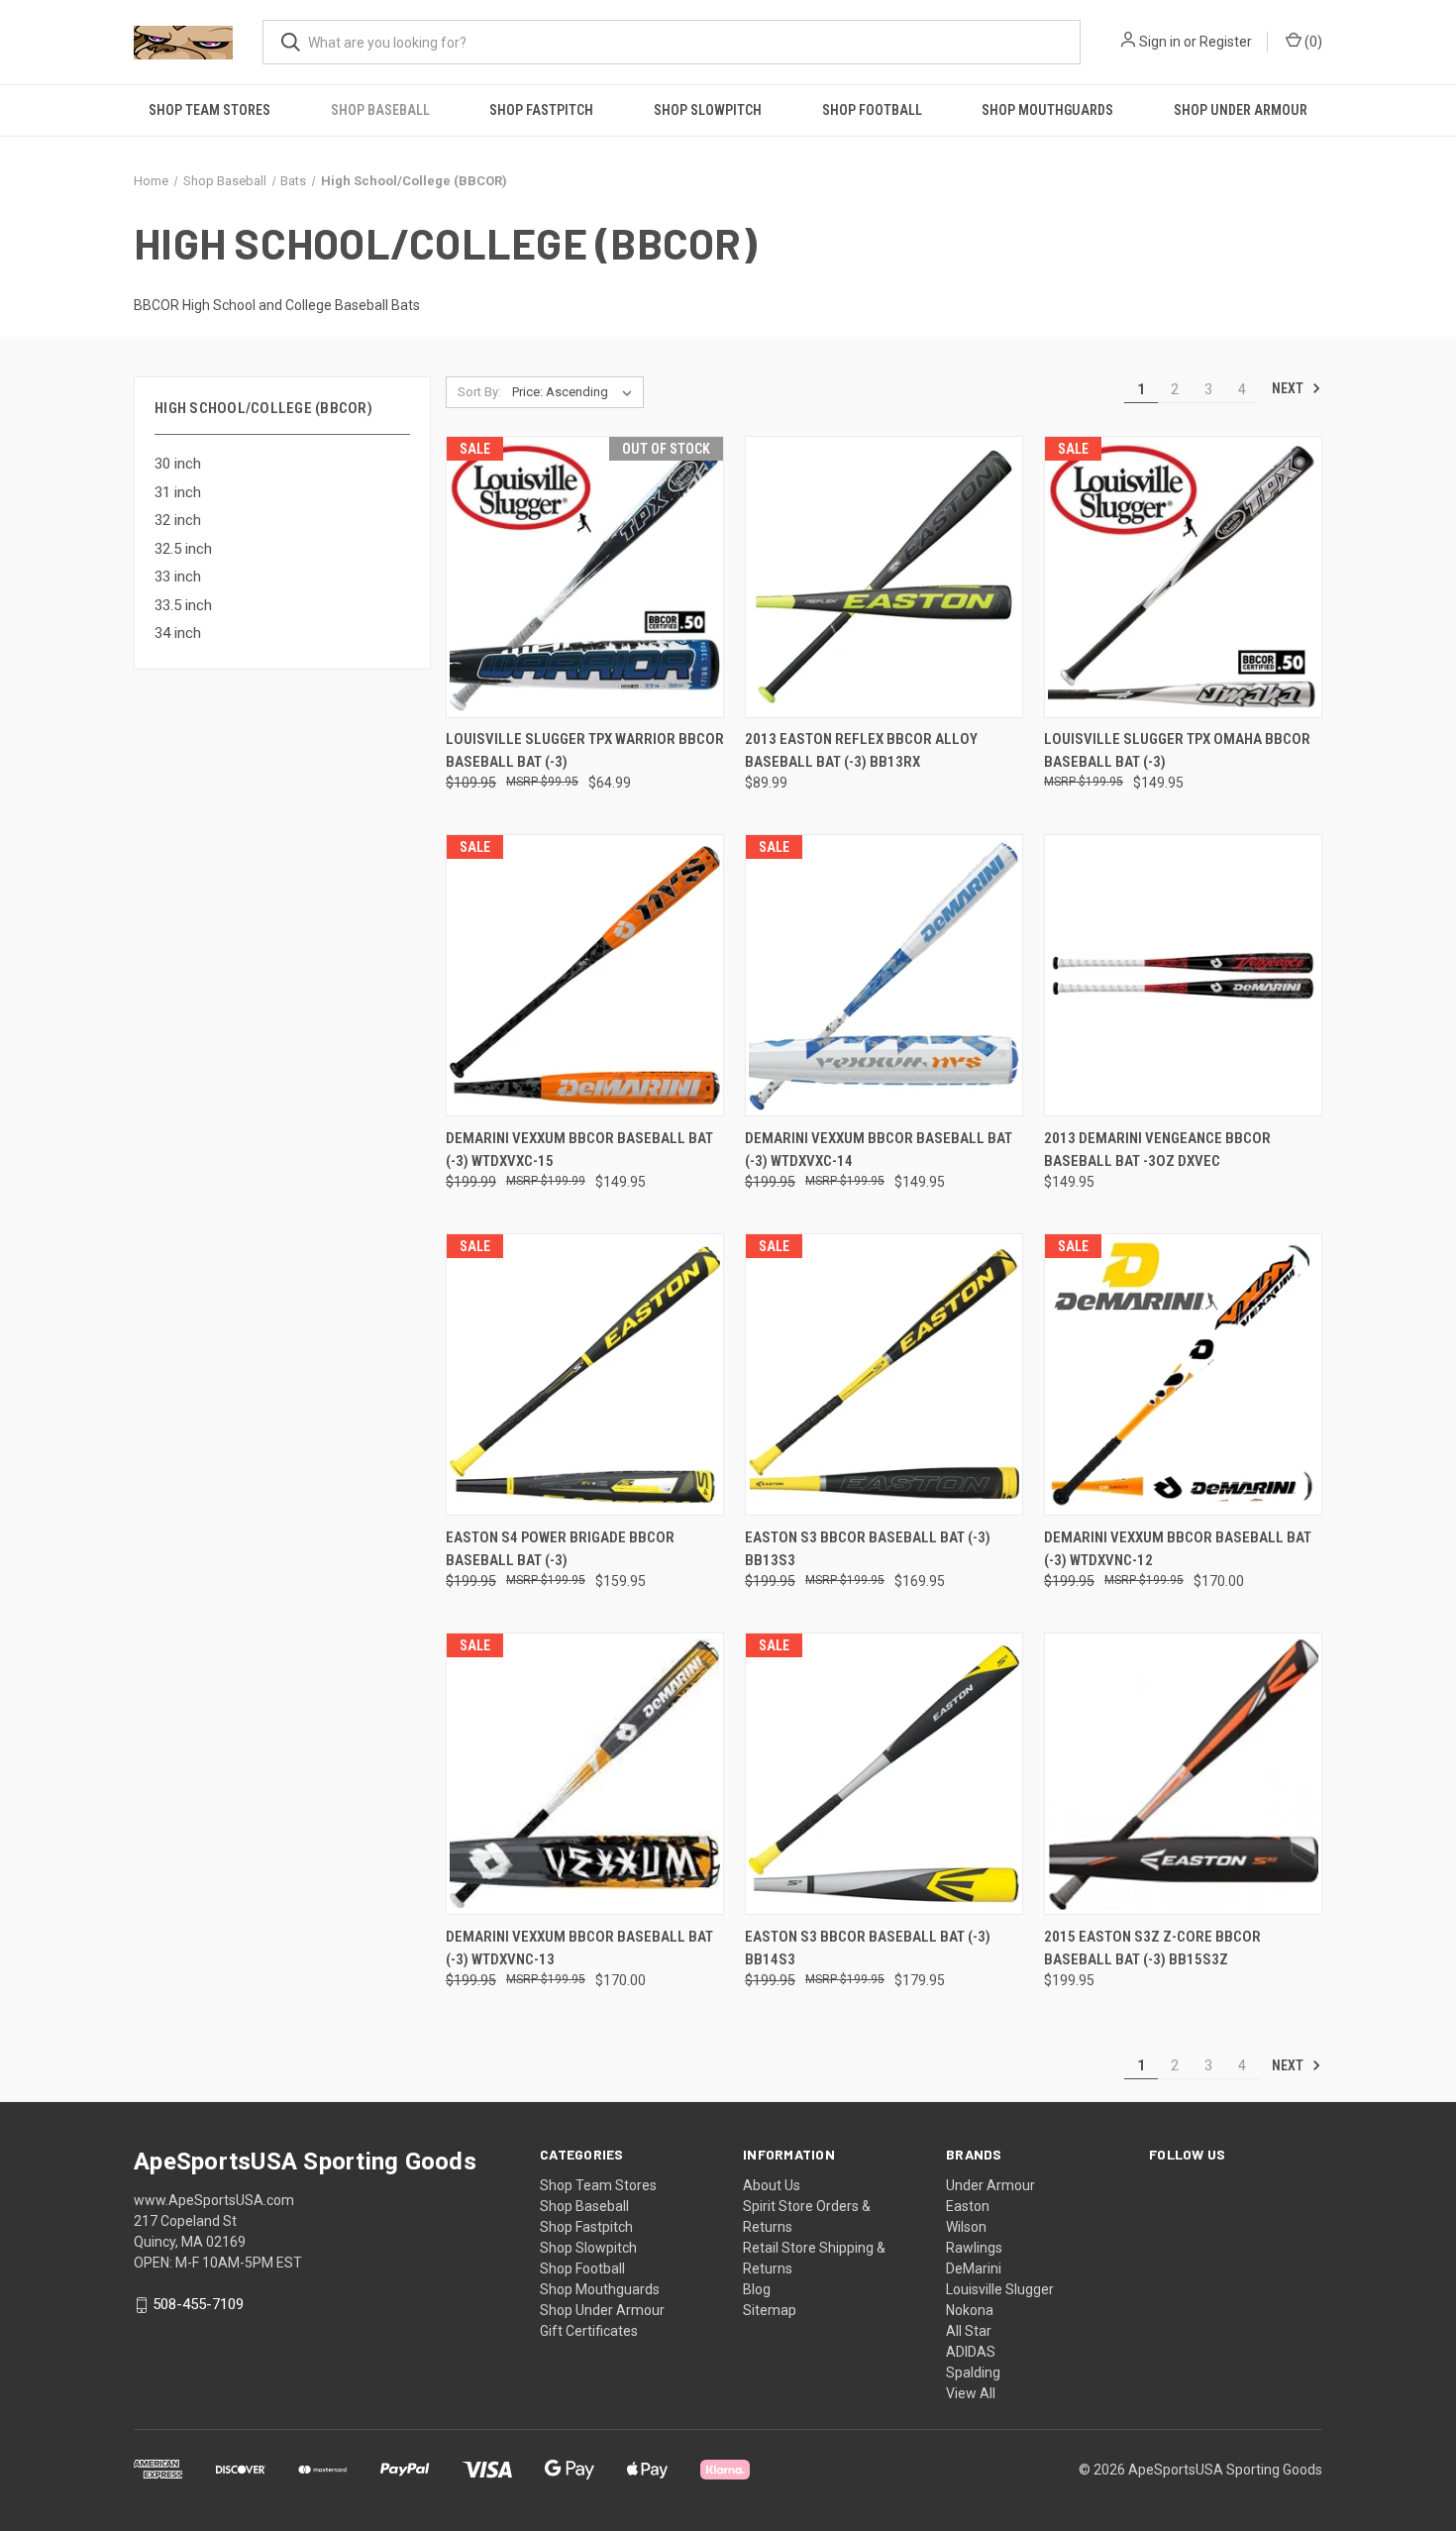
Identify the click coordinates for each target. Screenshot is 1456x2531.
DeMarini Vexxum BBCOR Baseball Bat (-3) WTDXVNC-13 (579, 1948)
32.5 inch (183, 549)
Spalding (973, 2373)
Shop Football (872, 110)
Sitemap (770, 2310)
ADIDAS (971, 2352)
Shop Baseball (380, 110)
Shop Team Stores (209, 110)
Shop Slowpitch (708, 110)
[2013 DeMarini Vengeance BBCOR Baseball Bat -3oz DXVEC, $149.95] (1183, 975)
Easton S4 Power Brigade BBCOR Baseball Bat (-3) (560, 1549)
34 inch (178, 633)
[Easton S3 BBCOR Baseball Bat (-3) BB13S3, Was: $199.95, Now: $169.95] (884, 1374)
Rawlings (974, 2248)
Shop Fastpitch (541, 110)
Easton (968, 2206)
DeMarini (974, 2268)
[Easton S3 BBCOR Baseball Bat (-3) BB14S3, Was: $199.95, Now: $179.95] (884, 1774)
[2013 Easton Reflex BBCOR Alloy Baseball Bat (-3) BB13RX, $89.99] (884, 577)
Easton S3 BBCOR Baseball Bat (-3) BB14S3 (868, 1948)
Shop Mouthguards (1047, 110)
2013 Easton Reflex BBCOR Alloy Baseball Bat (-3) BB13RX (861, 750)
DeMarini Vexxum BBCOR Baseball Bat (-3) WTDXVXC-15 (579, 1150)
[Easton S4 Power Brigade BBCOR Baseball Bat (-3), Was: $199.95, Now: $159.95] (585, 1374)
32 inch (178, 520)
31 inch (178, 492)
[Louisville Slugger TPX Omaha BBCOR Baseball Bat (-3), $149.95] (1183, 577)
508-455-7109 (198, 2304)
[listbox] (576, 392)
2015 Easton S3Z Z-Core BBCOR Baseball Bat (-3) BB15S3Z (1152, 1948)
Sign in (1160, 42)
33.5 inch (183, 605)
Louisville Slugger (1000, 2289)
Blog (757, 2289)
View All (971, 2393)
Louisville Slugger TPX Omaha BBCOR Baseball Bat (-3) (1177, 750)
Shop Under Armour (1241, 110)
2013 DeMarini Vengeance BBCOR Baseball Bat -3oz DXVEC (1157, 1150)
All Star (969, 2331)
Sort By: (479, 392)
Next (1289, 388)
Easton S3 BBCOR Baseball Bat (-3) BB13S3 (868, 1549)
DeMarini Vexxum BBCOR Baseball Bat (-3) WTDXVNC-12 (1178, 1549)
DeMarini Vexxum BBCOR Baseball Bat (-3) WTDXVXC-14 (879, 1150)
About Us (772, 2185)
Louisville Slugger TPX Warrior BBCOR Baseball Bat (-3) (585, 750)
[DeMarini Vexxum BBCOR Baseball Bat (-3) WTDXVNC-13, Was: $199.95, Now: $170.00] (585, 1774)
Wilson (966, 2227)
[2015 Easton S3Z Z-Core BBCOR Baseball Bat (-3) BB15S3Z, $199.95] (1183, 1774)
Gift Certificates (589, 2331)
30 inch (178, 464)
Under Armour (990, 2185)
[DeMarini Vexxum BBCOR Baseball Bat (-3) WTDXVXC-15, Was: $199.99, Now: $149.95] (585, 975)
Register (1226, 42)
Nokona (970, 2310)
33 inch (178, 577)
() (1312, 42)
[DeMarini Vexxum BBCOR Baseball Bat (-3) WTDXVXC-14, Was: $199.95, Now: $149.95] (884, 975)
